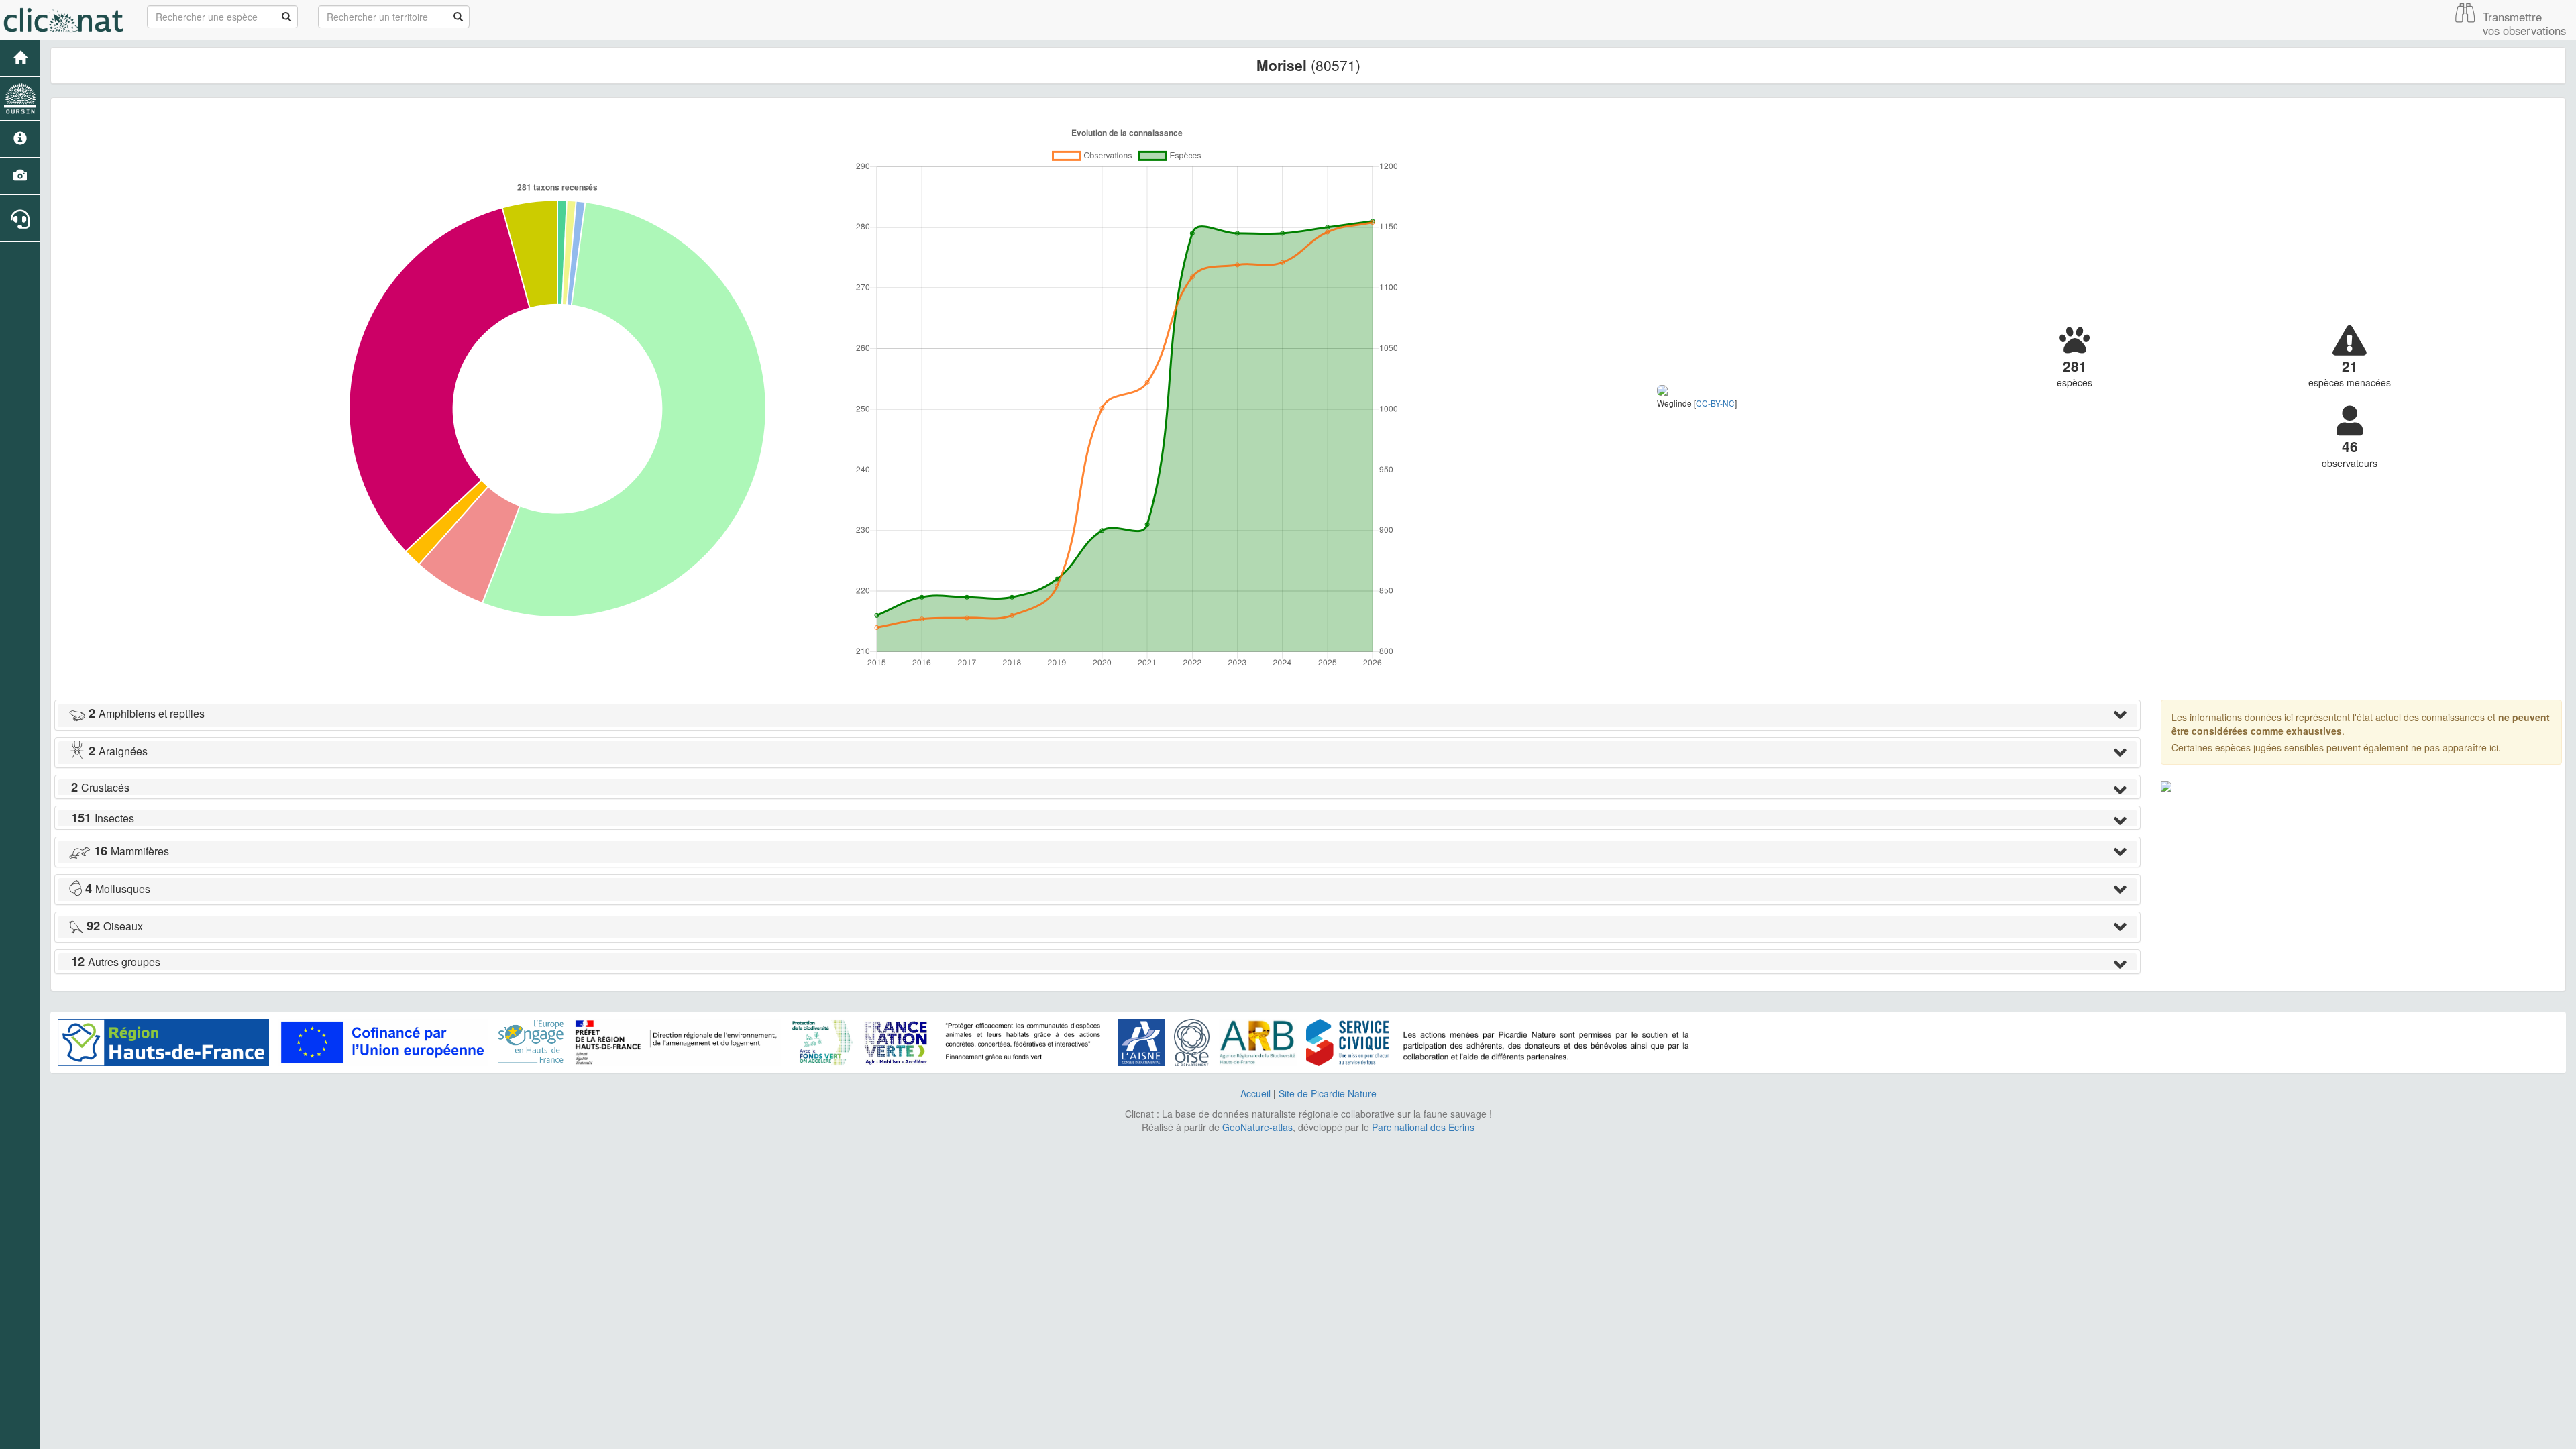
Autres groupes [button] (116, 962)
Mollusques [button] (118, 889)
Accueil (1255, 1093)
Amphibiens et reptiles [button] (147, 713)
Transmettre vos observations (2524, 23)
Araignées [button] (118, 751)
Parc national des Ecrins (1423, 1127)
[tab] (1097, 715)
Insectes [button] (103, 818)
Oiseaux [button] (115, 926)
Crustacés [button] (100, 787)
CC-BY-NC (1715, 403)
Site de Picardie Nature (1328, 1093)
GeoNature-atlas (1257, 1127)
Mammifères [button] (131, 851)
